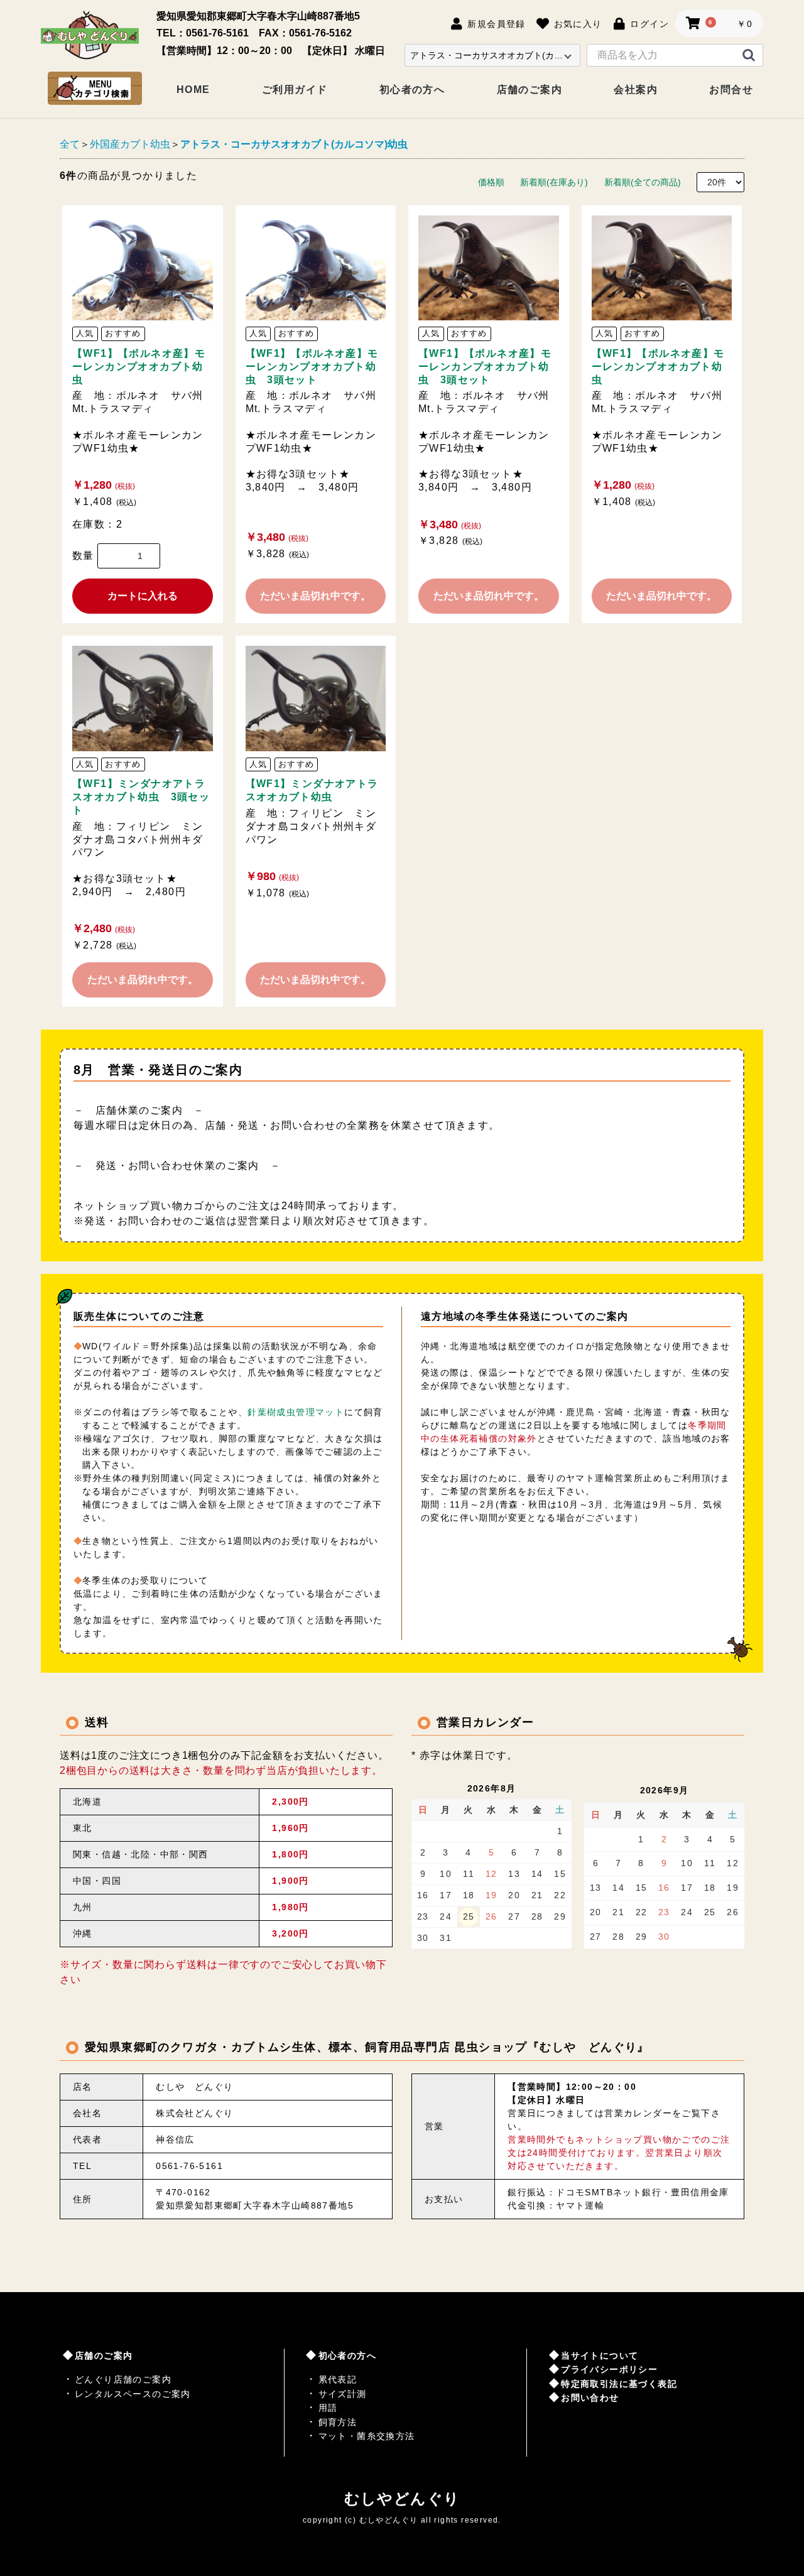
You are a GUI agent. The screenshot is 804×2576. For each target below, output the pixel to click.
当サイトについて (600, 2356)
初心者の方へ (412, 90)
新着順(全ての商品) (643, 182)
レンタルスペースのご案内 (133, 2394)
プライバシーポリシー (609, 2369)
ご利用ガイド (295, 90)
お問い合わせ (590, 2398)
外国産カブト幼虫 (130, 144)
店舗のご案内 (530, 90)
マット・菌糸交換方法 (367, 2436)
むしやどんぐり (402, 2498)
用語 (328, 2408)
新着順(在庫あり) (554, 182)
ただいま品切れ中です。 (315, 596)
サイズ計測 (343, 2394)
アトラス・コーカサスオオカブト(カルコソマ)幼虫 (294, 144)
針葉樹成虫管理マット (296, 1412)
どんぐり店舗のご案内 (123, 2379)
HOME (193, 90)
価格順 (491, 182)
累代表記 (338, 2379)
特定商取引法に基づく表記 (619, 2384)
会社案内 (636, 90)
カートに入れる (143, 596)
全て (70, 144)
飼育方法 (338, 2422)
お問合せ (731, 90)
